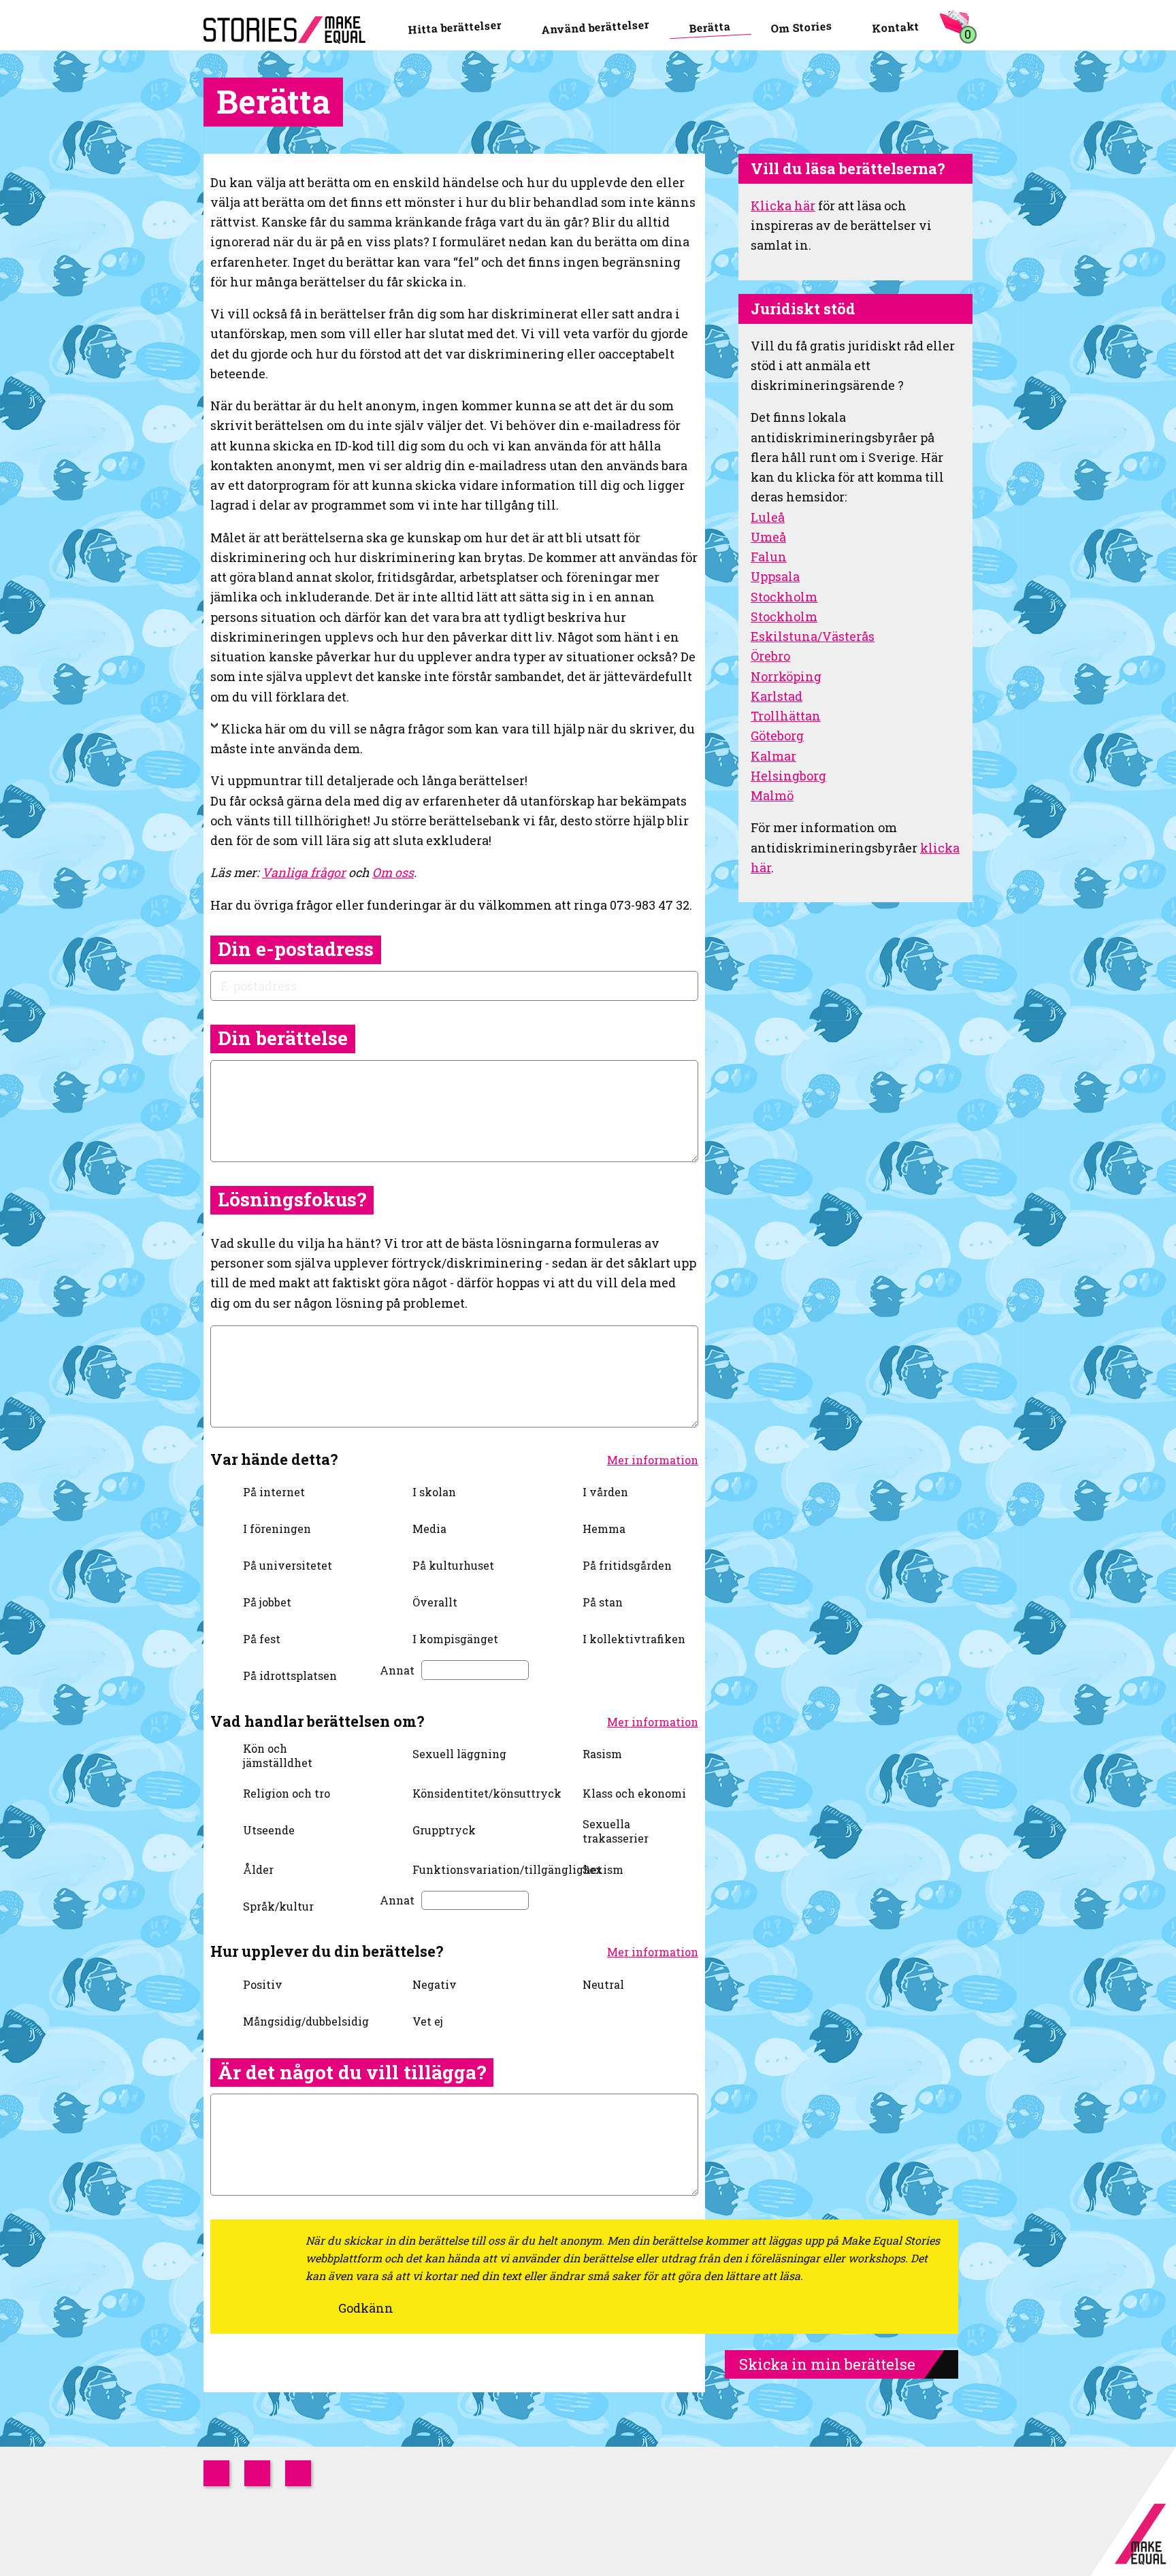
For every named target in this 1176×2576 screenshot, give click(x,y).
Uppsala (775, 576)
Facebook (298, 2473)
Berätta (710, 27)
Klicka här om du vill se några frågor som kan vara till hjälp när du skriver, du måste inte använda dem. (453, 739)
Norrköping (786, 676)
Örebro (770, 656)
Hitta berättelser (455, 27)
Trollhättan (786, 716)
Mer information (653, 1460)
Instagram (216, 2473)
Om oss (393, 872)
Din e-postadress (296, 949)
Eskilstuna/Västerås (813, 636)
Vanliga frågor (304, 872)
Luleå (768, 517)
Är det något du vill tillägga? (352, 2072)
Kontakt (896, 27)
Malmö (772, 795)
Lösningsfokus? (292, 1199)
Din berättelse (283, 1038)
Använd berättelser (595, 27)
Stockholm (784, 597)
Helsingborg (788, 776)
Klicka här (783, 205)
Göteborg (777, 736)
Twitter (257, 2473)
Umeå (768, 537)
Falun (769, 557)
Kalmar (773, 756)
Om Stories (801, 27)
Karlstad (777, 696)
